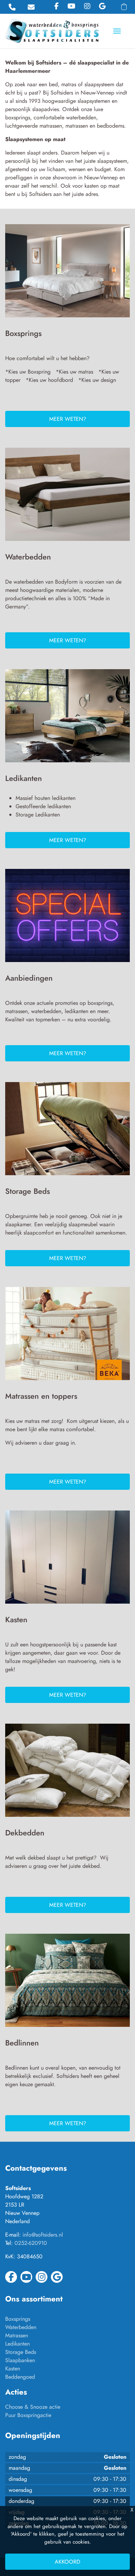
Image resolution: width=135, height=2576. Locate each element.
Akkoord (67, 2562)
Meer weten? (68, 419)
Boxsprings (23, 333)
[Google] (102, 6)
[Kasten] (67, 1560)
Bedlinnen (22, 2043)
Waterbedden (28, 557)
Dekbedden (25, 1833)
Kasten (16, 1619)
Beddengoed (20, 2377)
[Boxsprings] (67, 273)
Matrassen (17, 2335)
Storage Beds (28, 1191)
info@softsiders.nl (43, 2235)
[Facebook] (57, 6)
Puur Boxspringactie (28, 2415)
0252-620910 (31, 2243)
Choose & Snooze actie (33, 2407)
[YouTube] (71, 6)
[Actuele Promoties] (67, 918)
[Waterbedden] (67, 497)
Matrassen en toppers (41, 1396)
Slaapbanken (20, 2360)
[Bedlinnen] (67, 1983)
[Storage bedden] (67, 1131)
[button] (124, 7)
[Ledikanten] (67, 718)
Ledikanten (24, 778)
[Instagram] (87, 6)
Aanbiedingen (29, 978)
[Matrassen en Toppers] (67, 1336)
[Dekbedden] (67, 1773)
